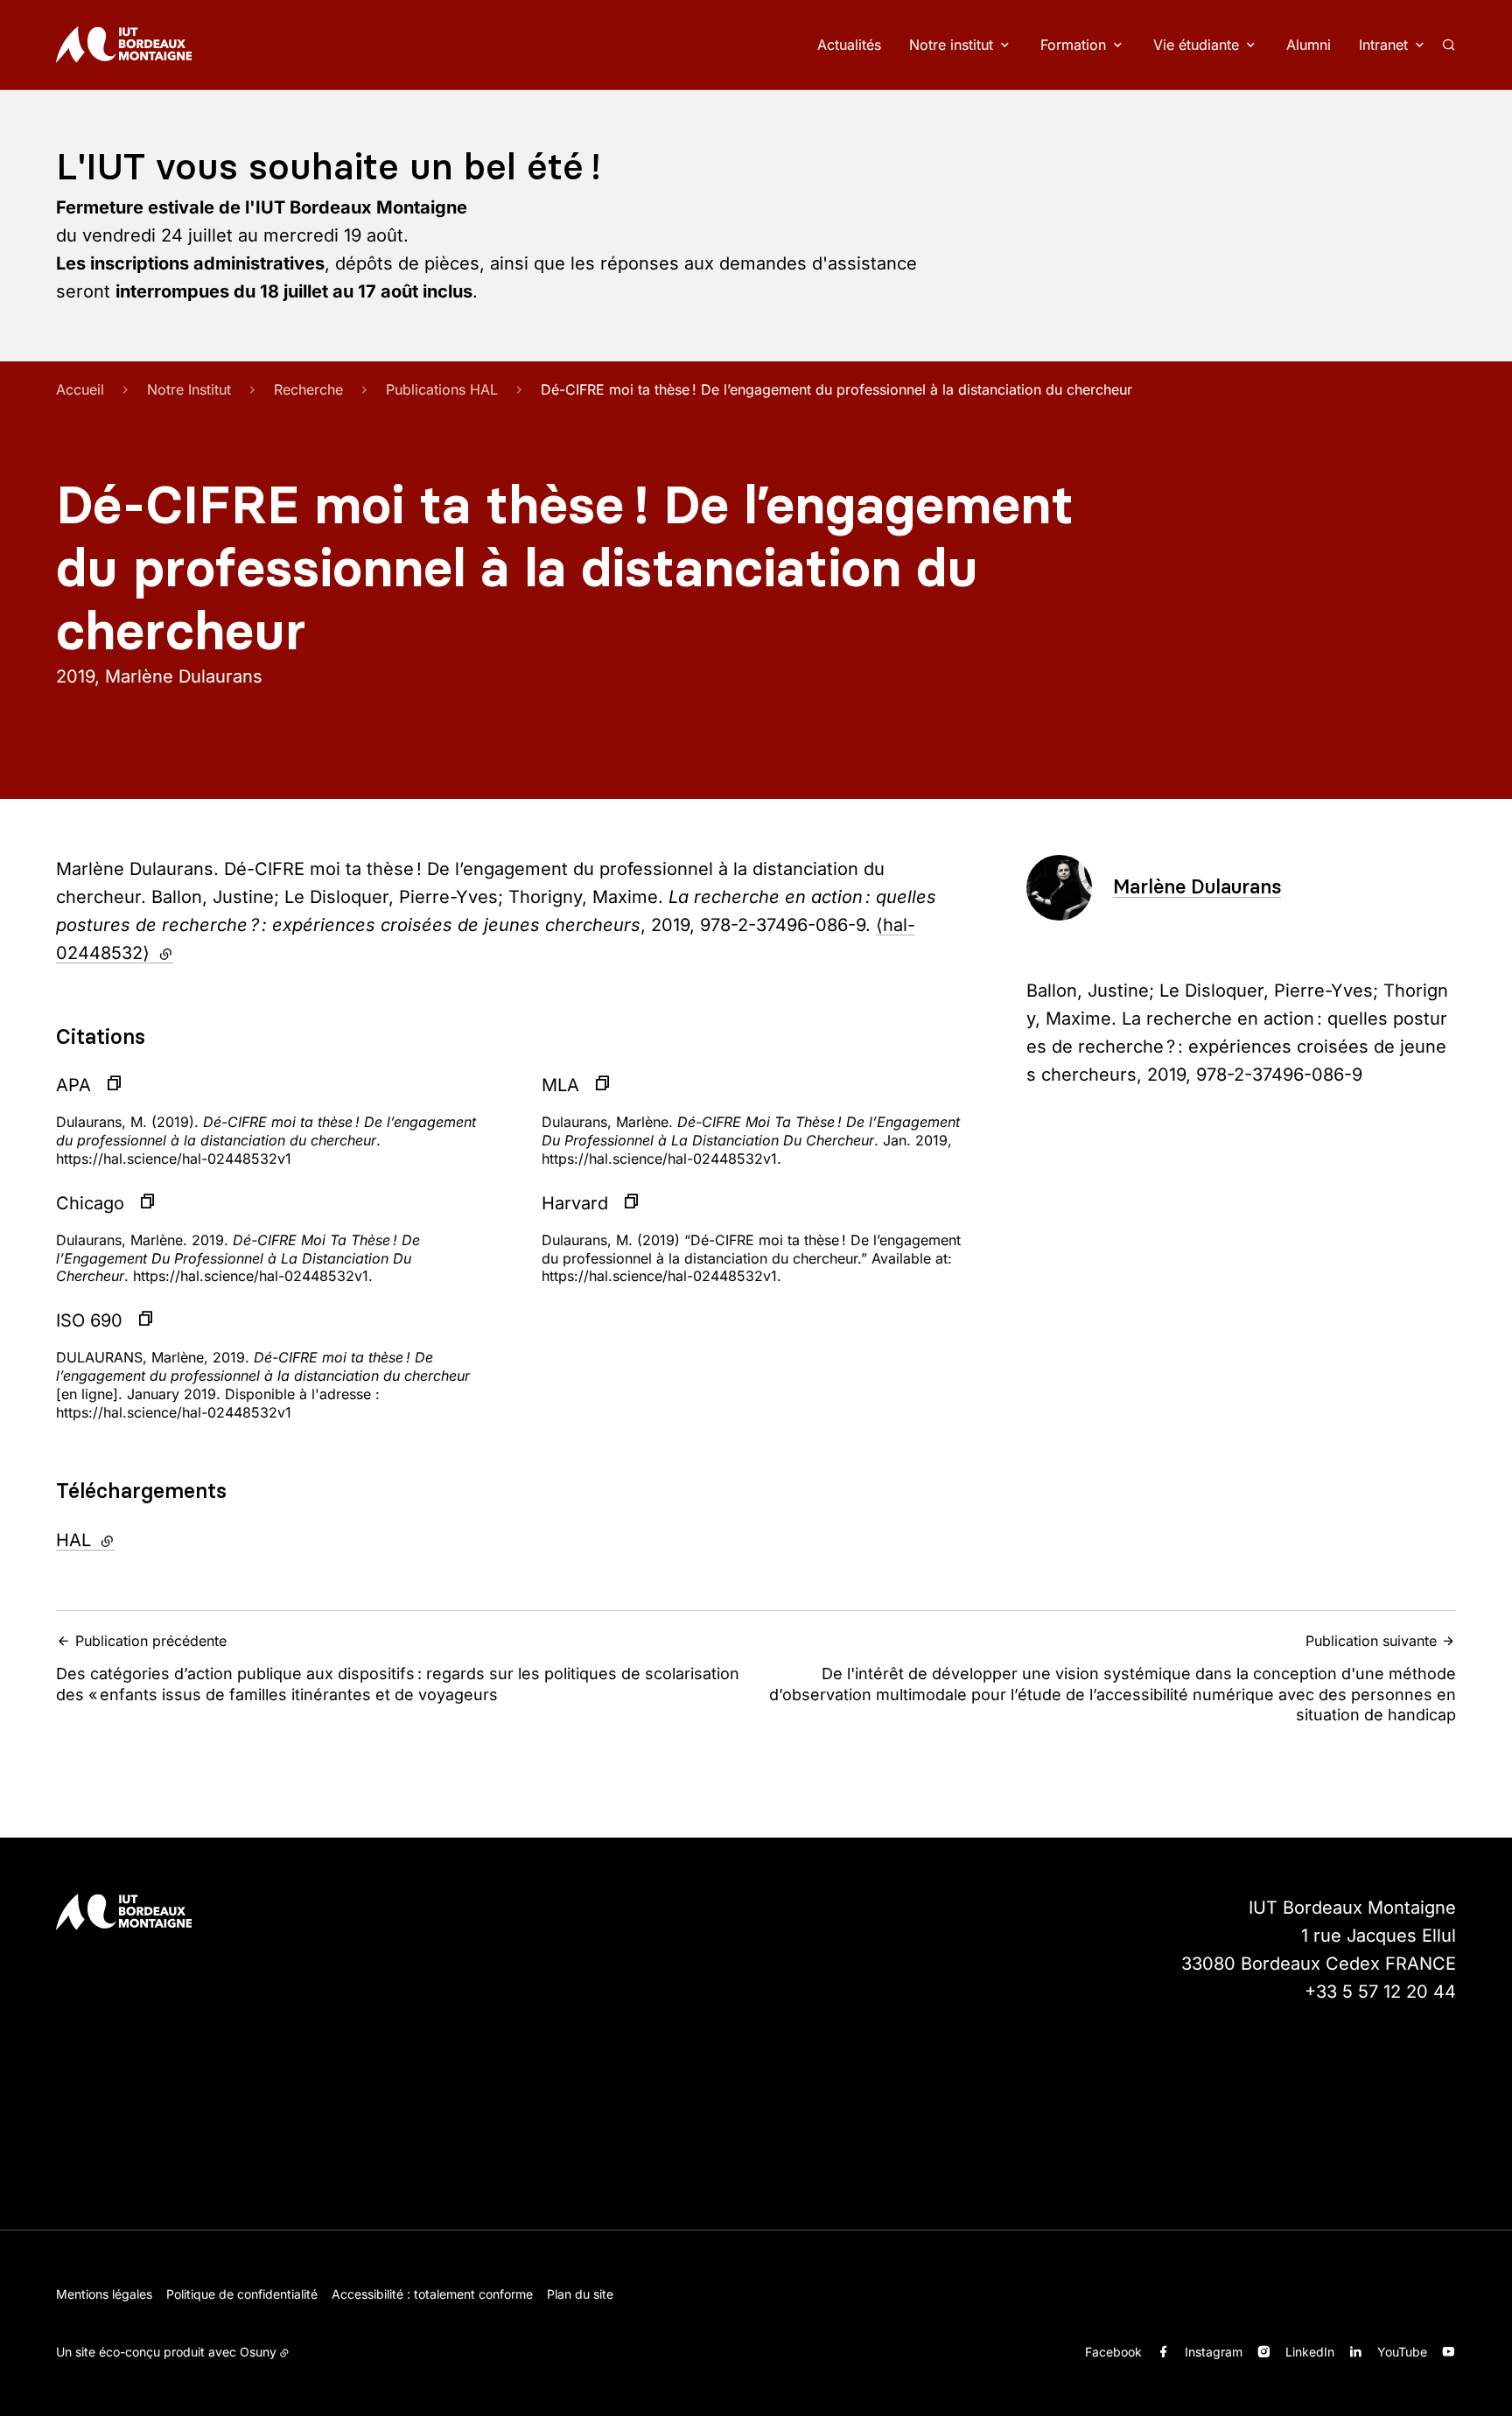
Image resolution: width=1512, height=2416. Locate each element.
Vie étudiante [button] (1196, 45)
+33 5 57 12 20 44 (1380, 1992)
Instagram (1214, 2352)
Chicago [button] (90, 1203)
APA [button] (73, 1085)
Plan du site (580, 2294)
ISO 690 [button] (89, 1320)
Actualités (849, 45)
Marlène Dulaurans (1197, 887)
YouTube (1402, 2352)
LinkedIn (1310, 2352)
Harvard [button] (575, 1203)
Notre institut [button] (951, 45)
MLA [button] (560, 1085)
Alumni (1309, 45)
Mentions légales (104, 2294)
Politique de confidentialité (242, 2294)
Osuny (258, 2352)
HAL (133, 1540)
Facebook (1113, 2352)
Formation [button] (1073, 45)
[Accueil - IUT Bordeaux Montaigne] (124, 45)
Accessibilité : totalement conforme (432, 2294)
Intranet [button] (1383, 45)
